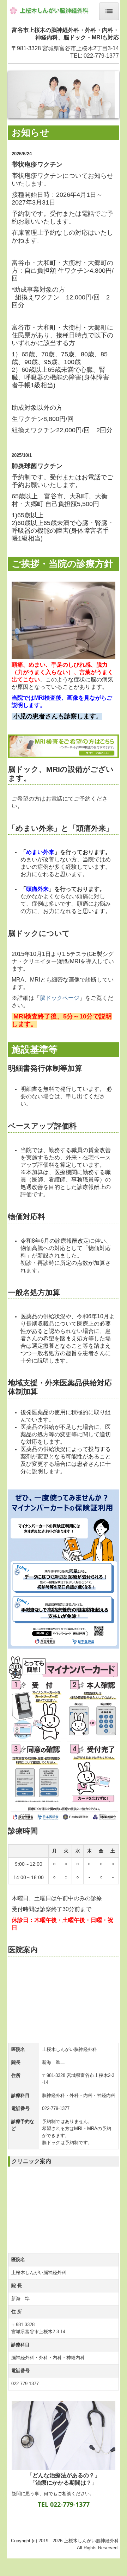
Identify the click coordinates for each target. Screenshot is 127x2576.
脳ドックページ (60, 998)
